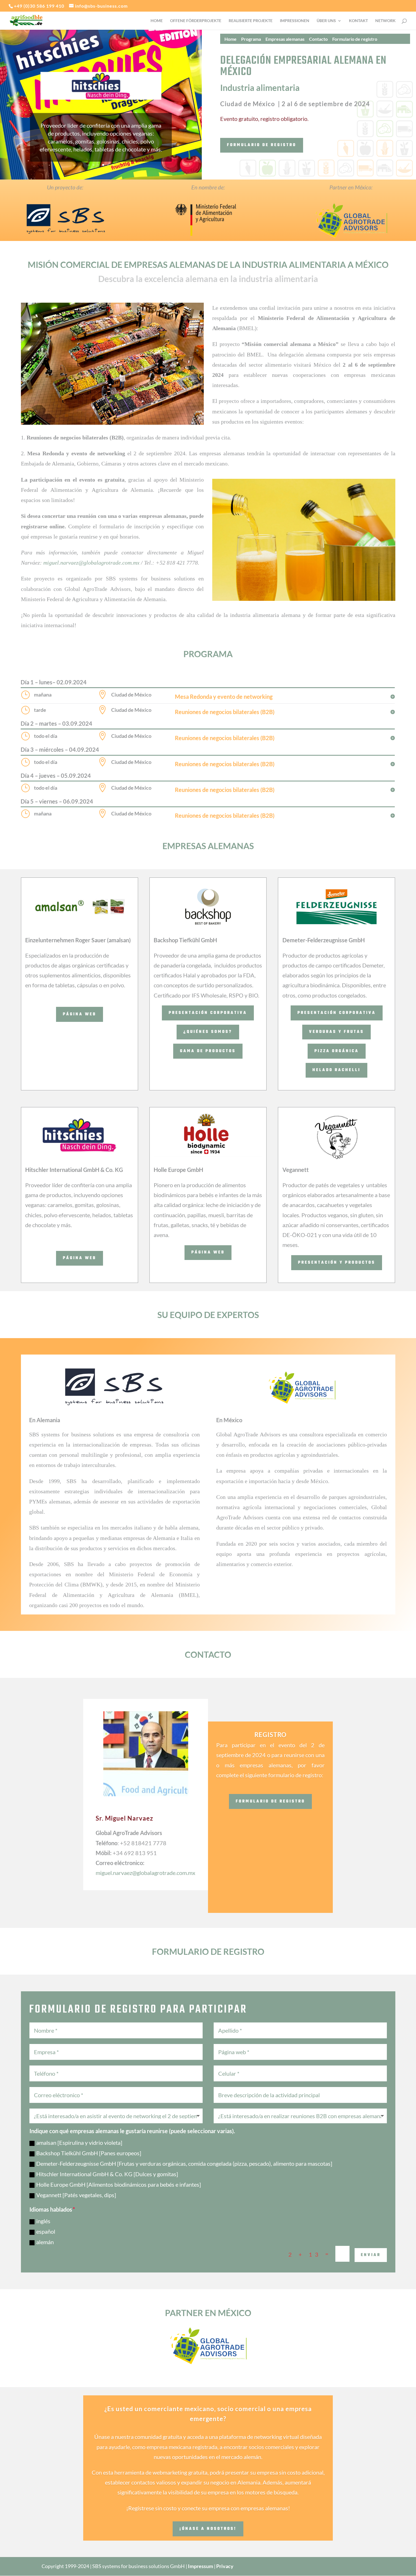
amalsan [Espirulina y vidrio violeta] (79, 2143)
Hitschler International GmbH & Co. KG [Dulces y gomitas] (107, 2174)
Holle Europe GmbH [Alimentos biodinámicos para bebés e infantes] (119, 2185)
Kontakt (358, 21)
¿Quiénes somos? (208, 1032)
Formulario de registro (355, 39)
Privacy (225, 2566)
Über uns (326, 21)
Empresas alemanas (285, 39)
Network (385, 21)
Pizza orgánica (337, 1051)
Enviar (371, 2255)
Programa (251, 39)
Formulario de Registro (270, 1801)
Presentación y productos (337, 1263)
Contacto (318, 39)
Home (157, 21)
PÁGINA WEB (80, 1014)
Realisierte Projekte (251, 21)
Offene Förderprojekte (196, 21)
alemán (45, 2242)
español (46, 2232)
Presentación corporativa (208, 1013)
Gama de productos (208, 1051)
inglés (43, 2221)
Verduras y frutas (336, 1032)
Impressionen (295, 21)
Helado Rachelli (336, 1070)
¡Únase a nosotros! (208, 2529)
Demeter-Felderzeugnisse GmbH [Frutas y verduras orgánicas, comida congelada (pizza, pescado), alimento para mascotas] (184, 2164)
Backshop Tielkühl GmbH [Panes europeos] (89, 2153)
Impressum (201, 2566)
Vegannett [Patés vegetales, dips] (76, 2195)
